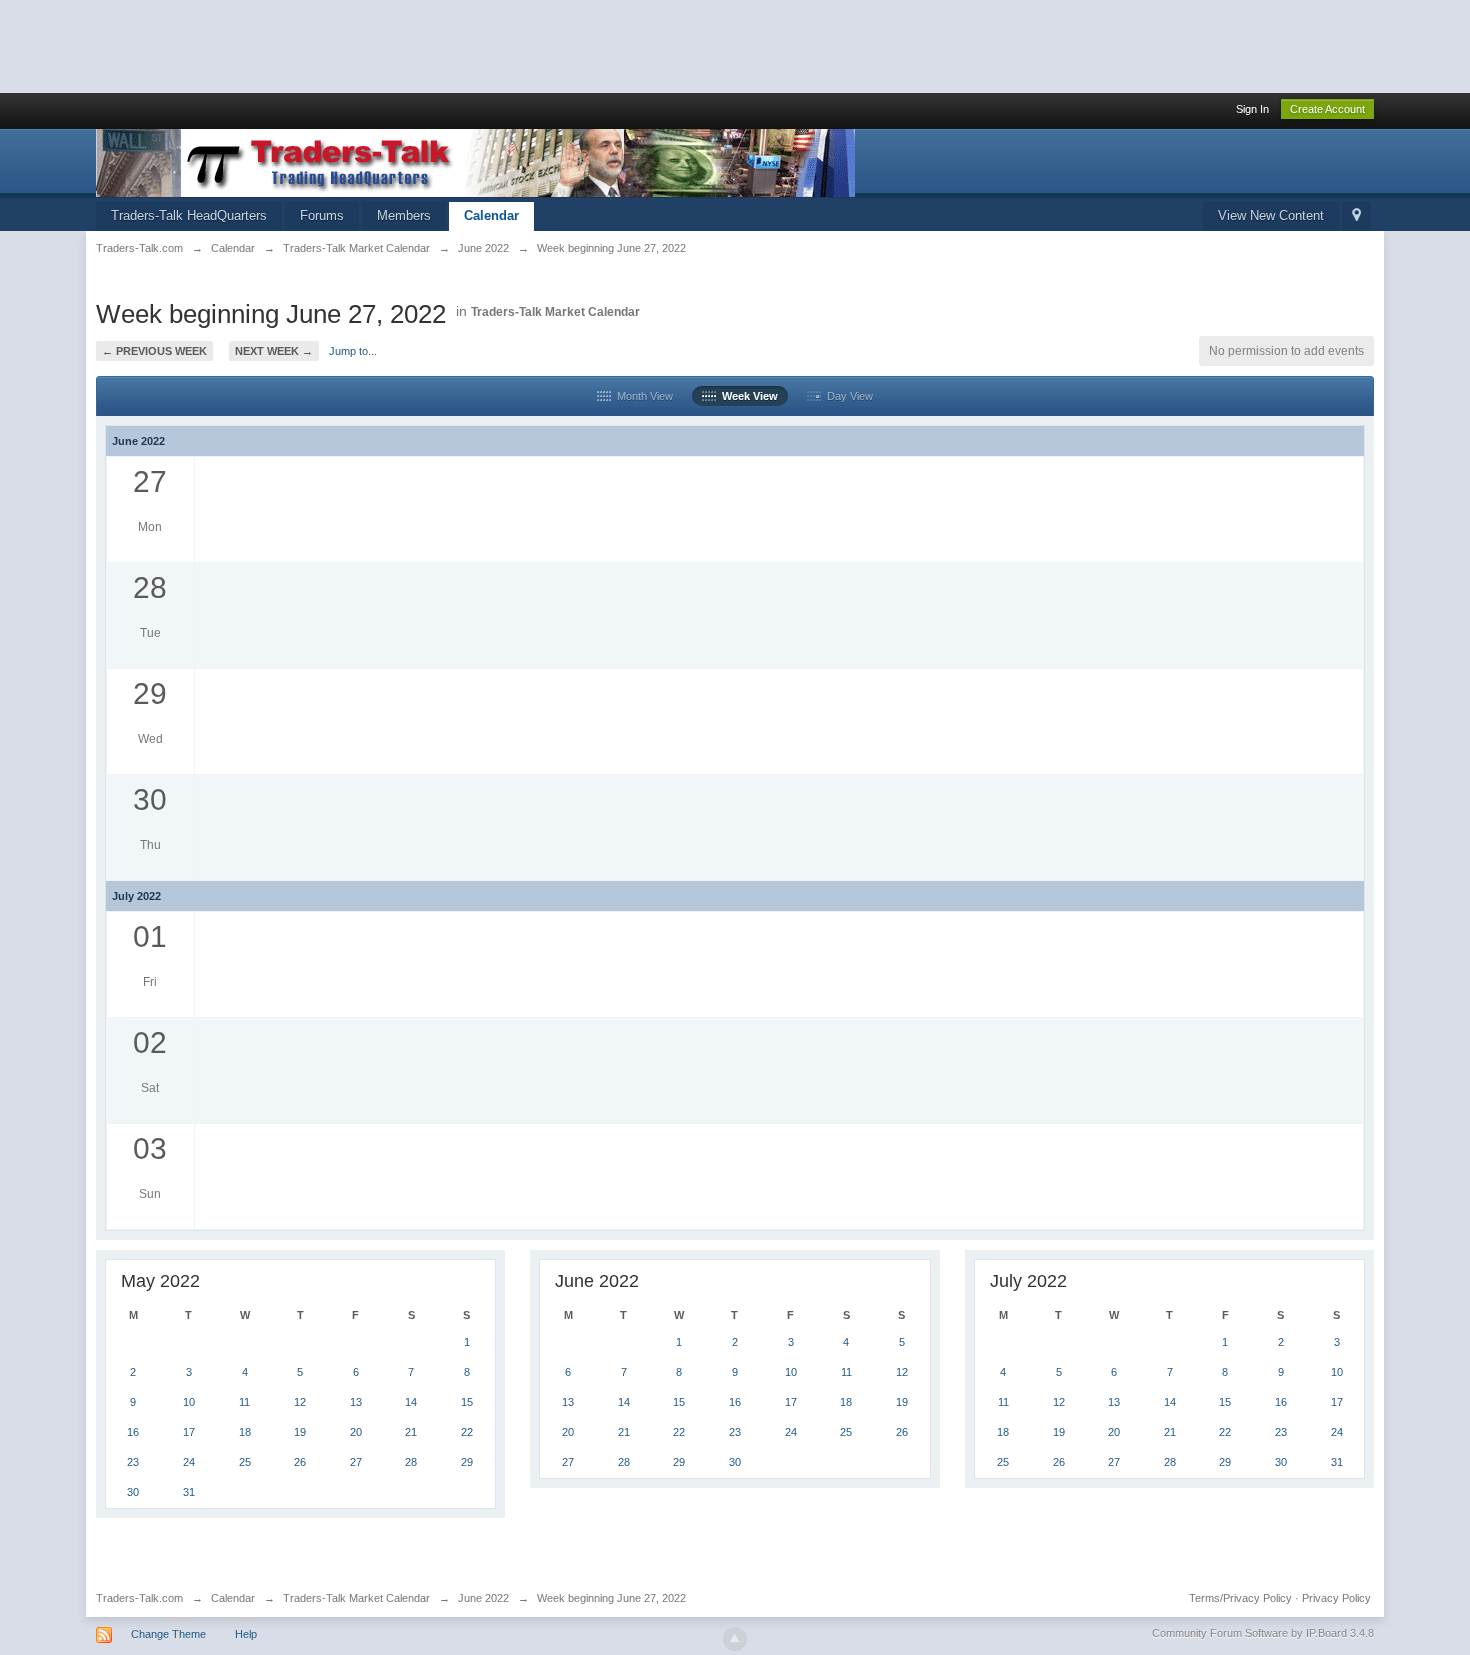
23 (133, 1462)
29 (467, 1462)
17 (189, 1432)
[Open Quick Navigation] (1356, 216)
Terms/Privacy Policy (1240, 1598)
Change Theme (168, 1634)
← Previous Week (154, 351)
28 (411, 1462)
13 (356, 1402)
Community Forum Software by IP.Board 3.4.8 (1263, 1633)
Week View (747, 396)
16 (133, 1432)
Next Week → (274, 351)
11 (244, 1402)
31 (189, 1492)
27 (356, 1462)
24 (189, 1462)
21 (411, 1432)
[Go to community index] (475, 161)
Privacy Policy (1336, 1598)
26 (300, 1462)
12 (300, 1402)
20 (356, 1432)
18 (245, 1432)
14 (411, 1402)
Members (404, 215)
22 (467, 1432)
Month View (642, 396)
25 (245, 1462)
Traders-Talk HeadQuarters (189, 215)
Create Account (1327, 109)
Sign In (1252, 109)
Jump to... (353, 351)
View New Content (1271, 215)
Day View (847, 396)
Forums (322, 215)
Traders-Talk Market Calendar (555, 312)
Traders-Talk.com (139, 1598)
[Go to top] (735, 1639)
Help (246, 1634)
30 (133, 1492)
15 (467, 1402)
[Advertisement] (364, 45)
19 (300, 1432)
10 (189, 1402)
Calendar (491, 215)
